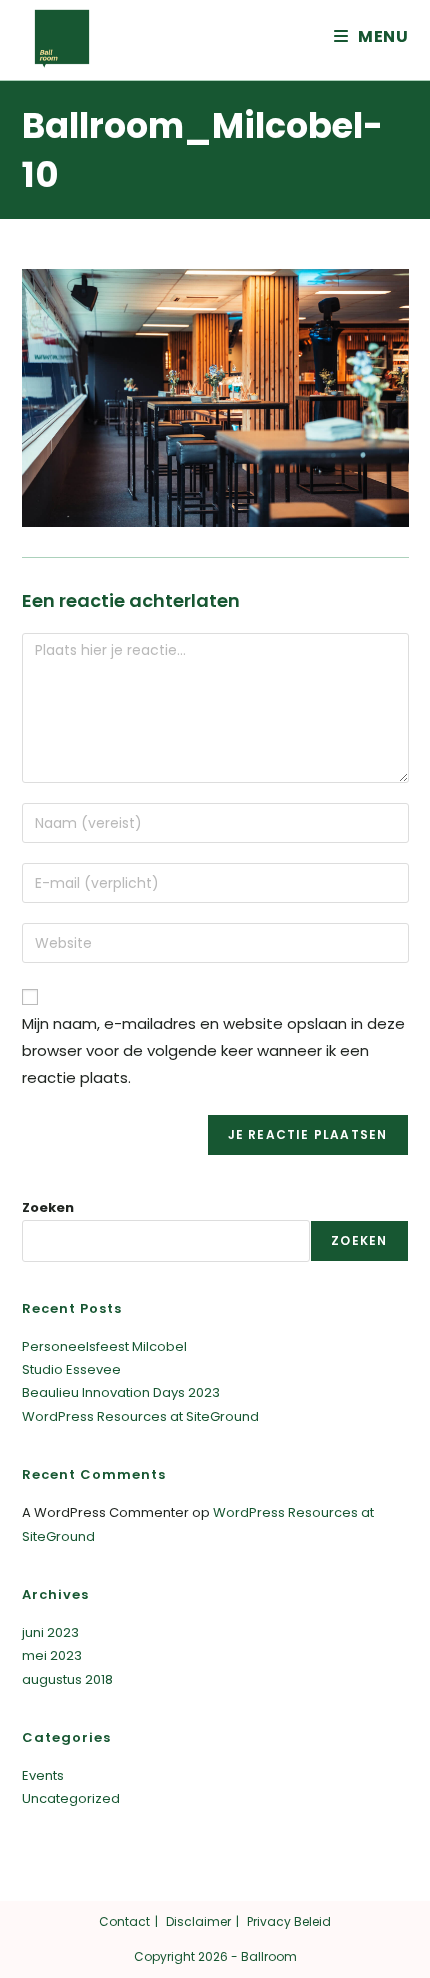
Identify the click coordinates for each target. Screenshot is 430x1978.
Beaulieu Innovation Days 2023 (121, 1392)
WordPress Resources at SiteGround (140, 1416)
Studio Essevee (71, 1369)
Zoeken (48, 1207)
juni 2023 (50, 1632)
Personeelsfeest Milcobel (104, 1346)
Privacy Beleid (289, 1921)
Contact (124, 1921)
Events (43, 1775)
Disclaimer (198, 1921)
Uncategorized (71, 1798)
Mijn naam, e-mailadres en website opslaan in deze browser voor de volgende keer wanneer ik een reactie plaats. (213, 1050)
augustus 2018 (67, 1679)
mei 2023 (52, 1655)
